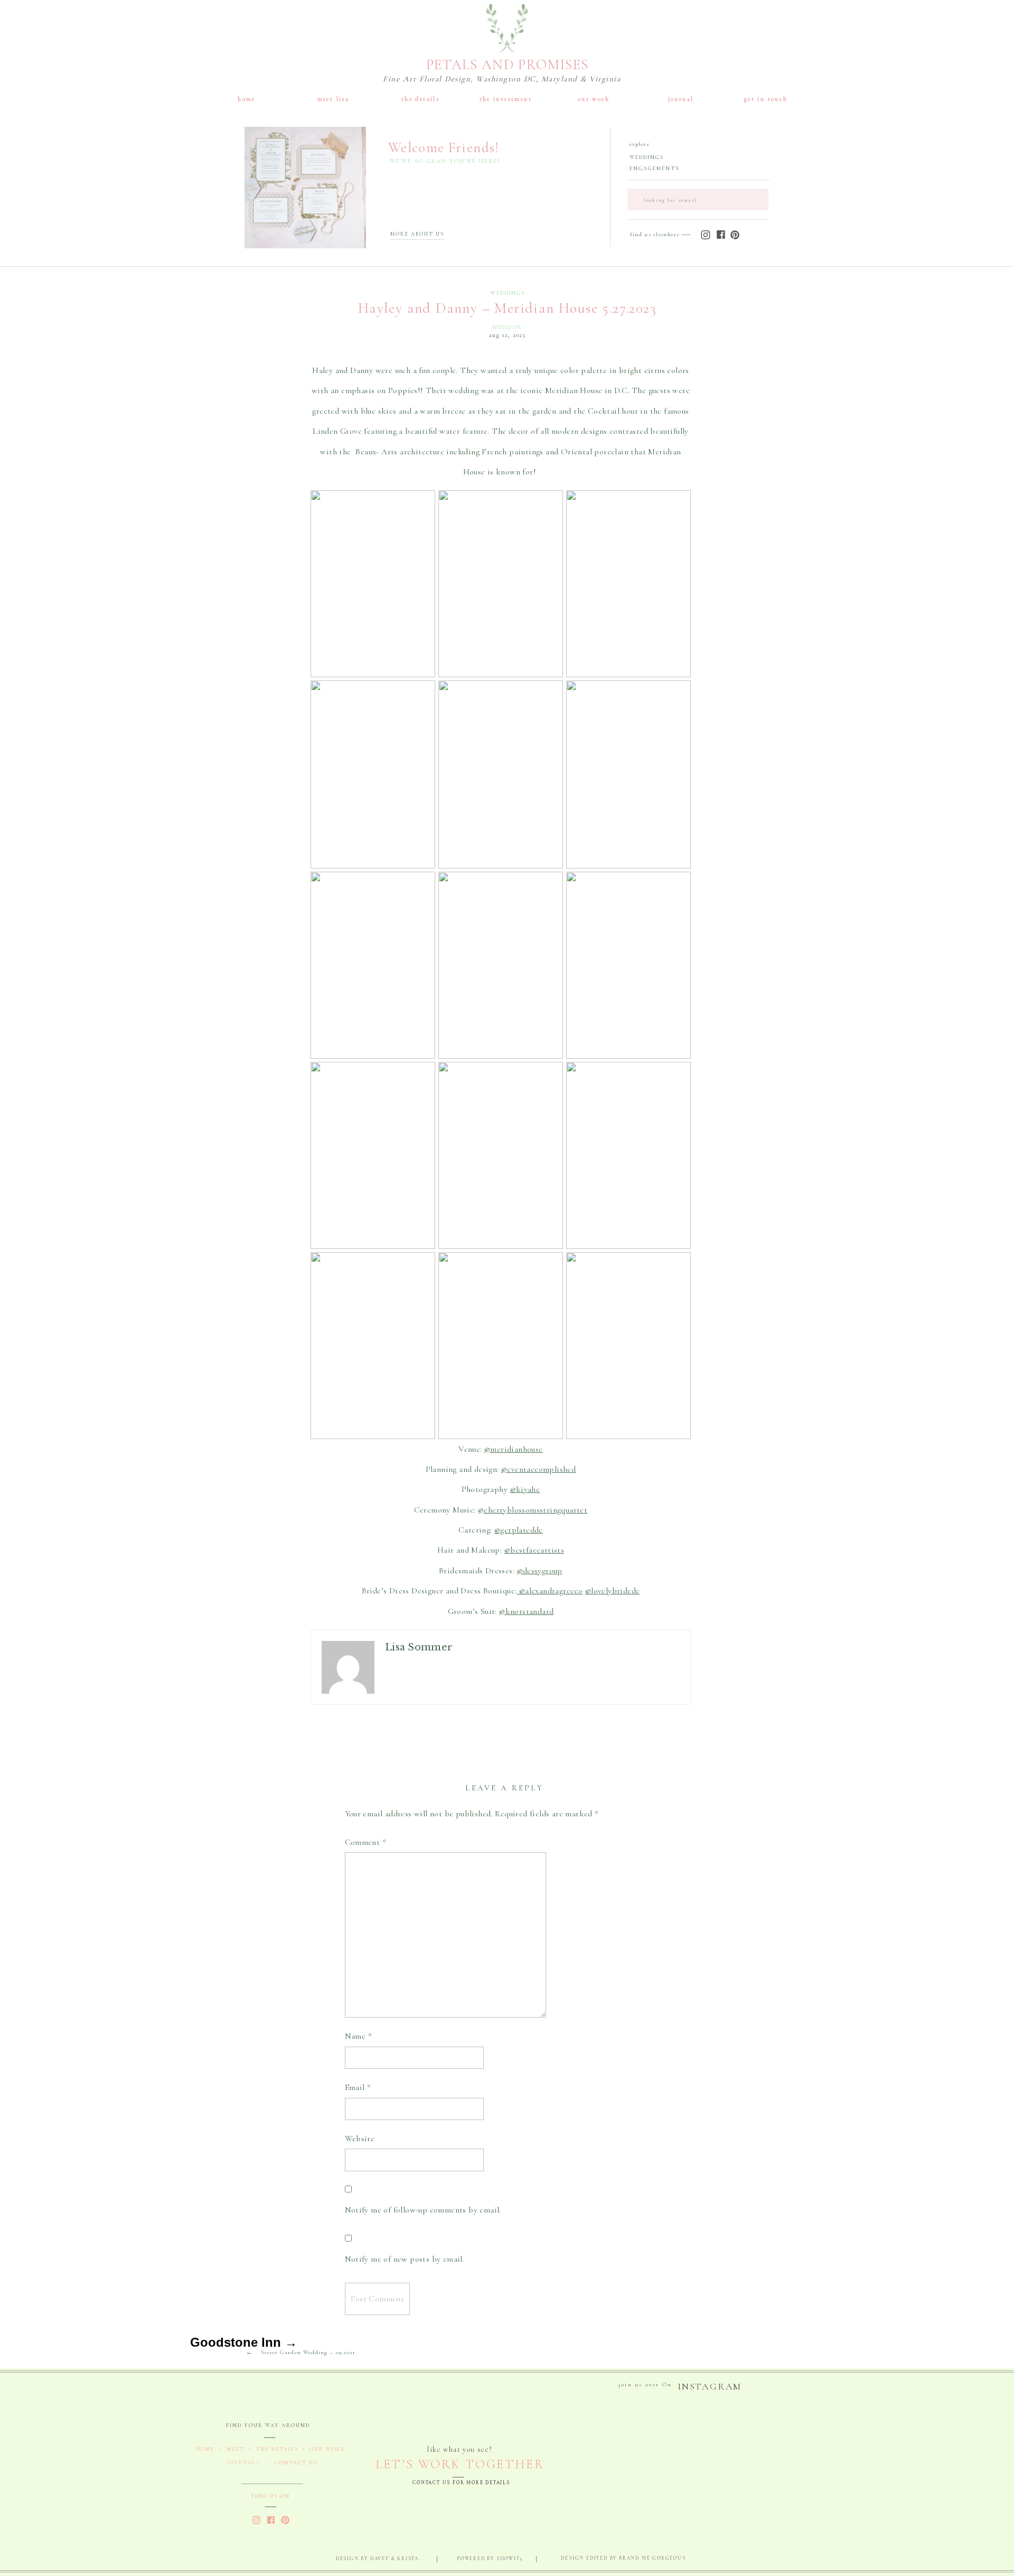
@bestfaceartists (534, 1550)
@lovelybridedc (613, 1591)
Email (358, 2087)
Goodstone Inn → (244, 2342)
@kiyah (523, 1489)
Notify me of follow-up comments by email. (423, 2210)
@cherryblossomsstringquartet (533, 1510)
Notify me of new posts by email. (405, 2259)
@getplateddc (519, 1530)
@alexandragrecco (550, 1591)
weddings (508, 293)
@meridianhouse (514, 1449)
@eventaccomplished (538, 1469)
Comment (366, 1842)
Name (358, 2036)
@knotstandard (526, 1611)
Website (360, 2139)
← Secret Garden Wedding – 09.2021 (301, 2352)
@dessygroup (540, 1571)
